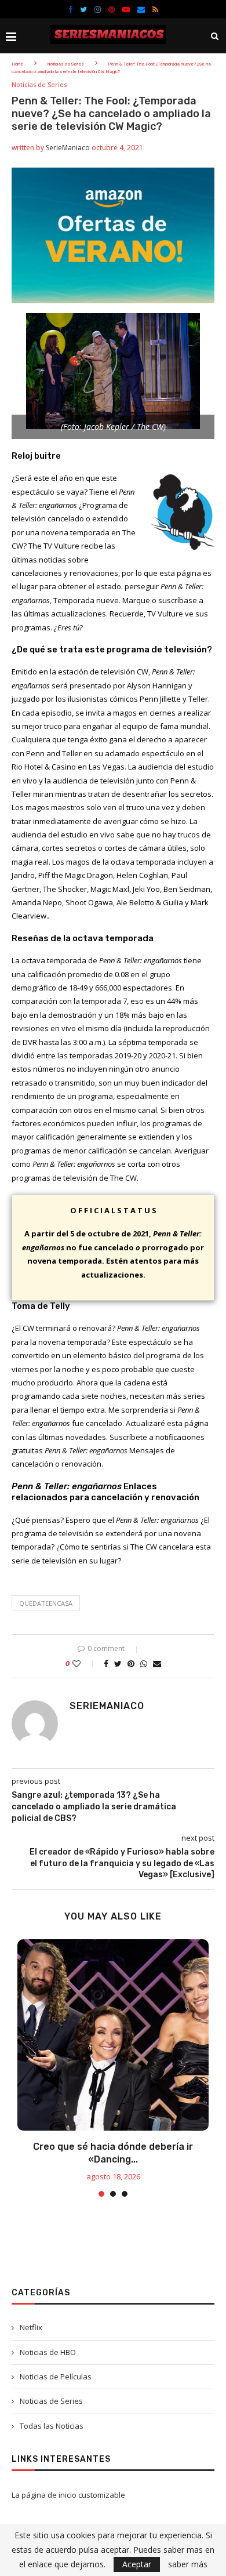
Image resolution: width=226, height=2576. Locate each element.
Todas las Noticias (52, 2426)
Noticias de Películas (56, 2377)
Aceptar (137, 2564)
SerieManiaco (68, 148)
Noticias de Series (65, 64)
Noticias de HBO (48, 2352)
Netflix (31, 2327)
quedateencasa (46, 1603)
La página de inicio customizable (68, 2495)
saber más (188, 2564)
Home (17, 64)
